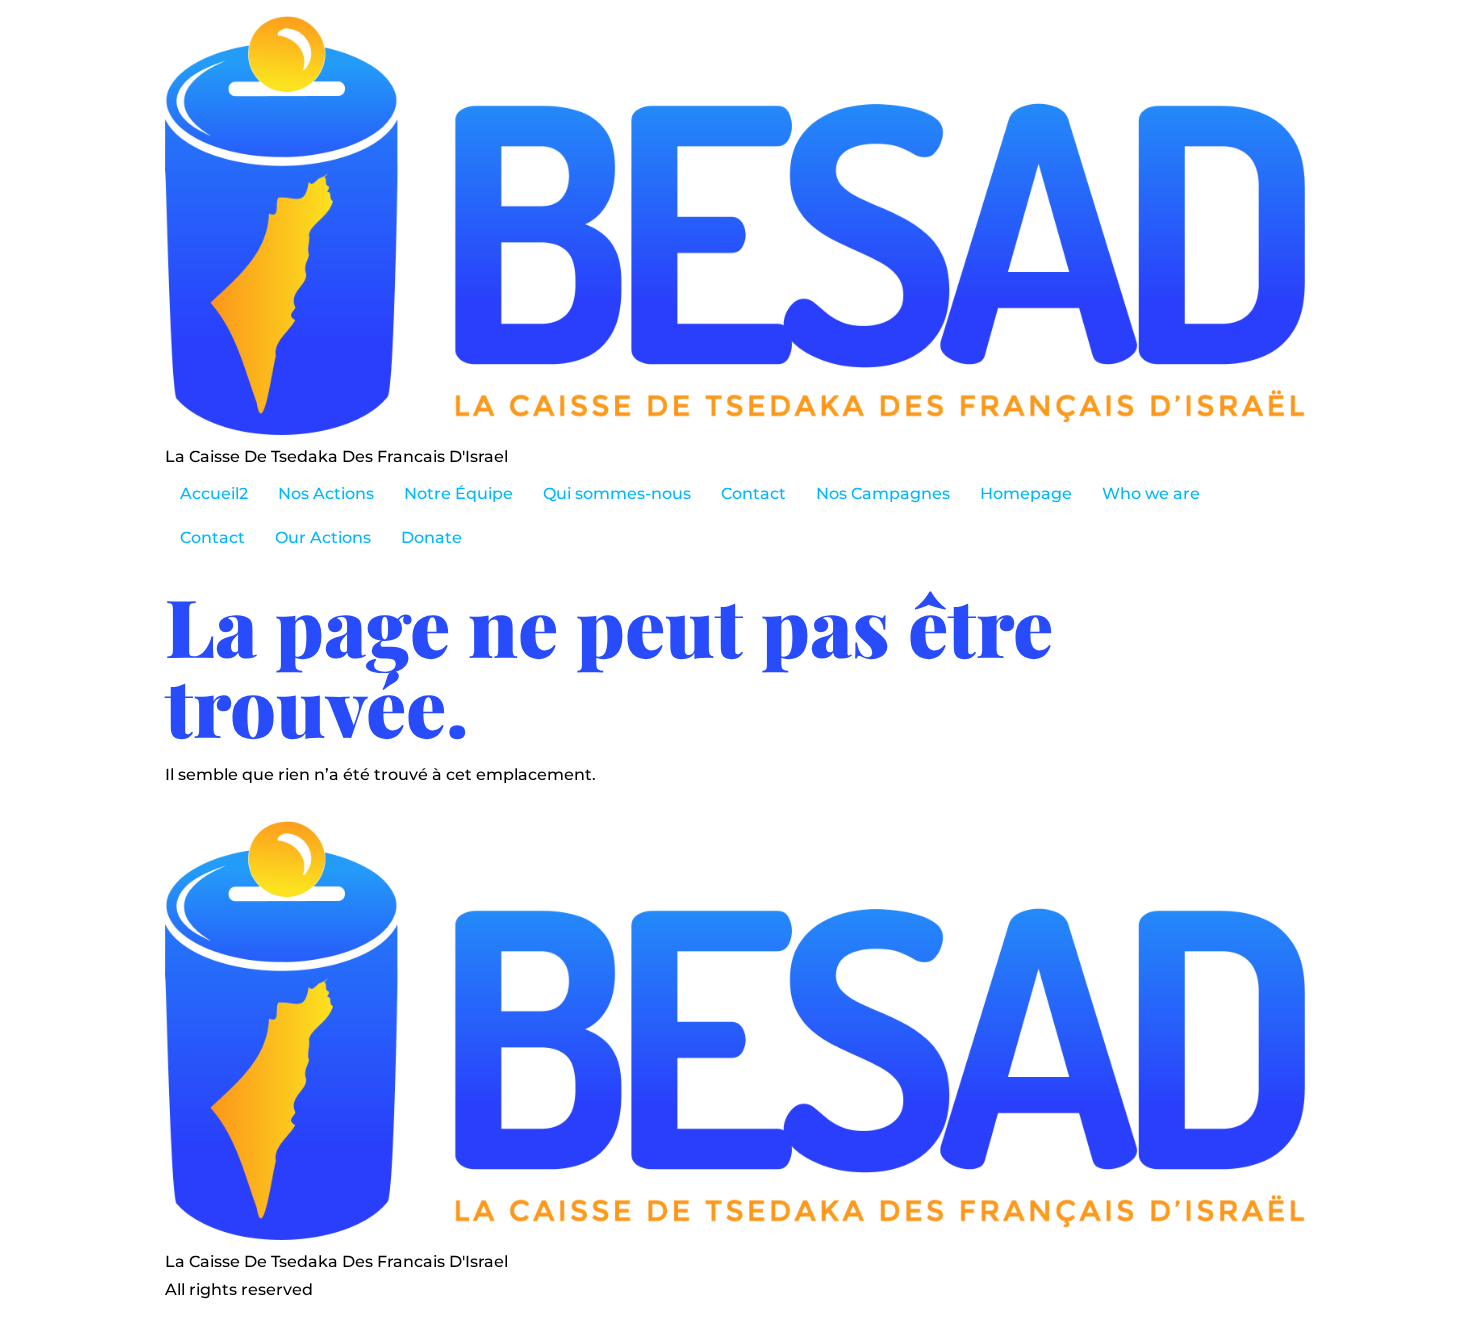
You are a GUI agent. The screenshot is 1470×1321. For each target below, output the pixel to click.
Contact (753, 493)
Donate (431, 537)
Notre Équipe (458, 493)
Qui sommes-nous (617, 493)
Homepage (1026, 493)
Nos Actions (326, 493)
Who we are (1151, 493)
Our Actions (323, 537)
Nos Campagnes (883, 493)
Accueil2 (214, 493)
